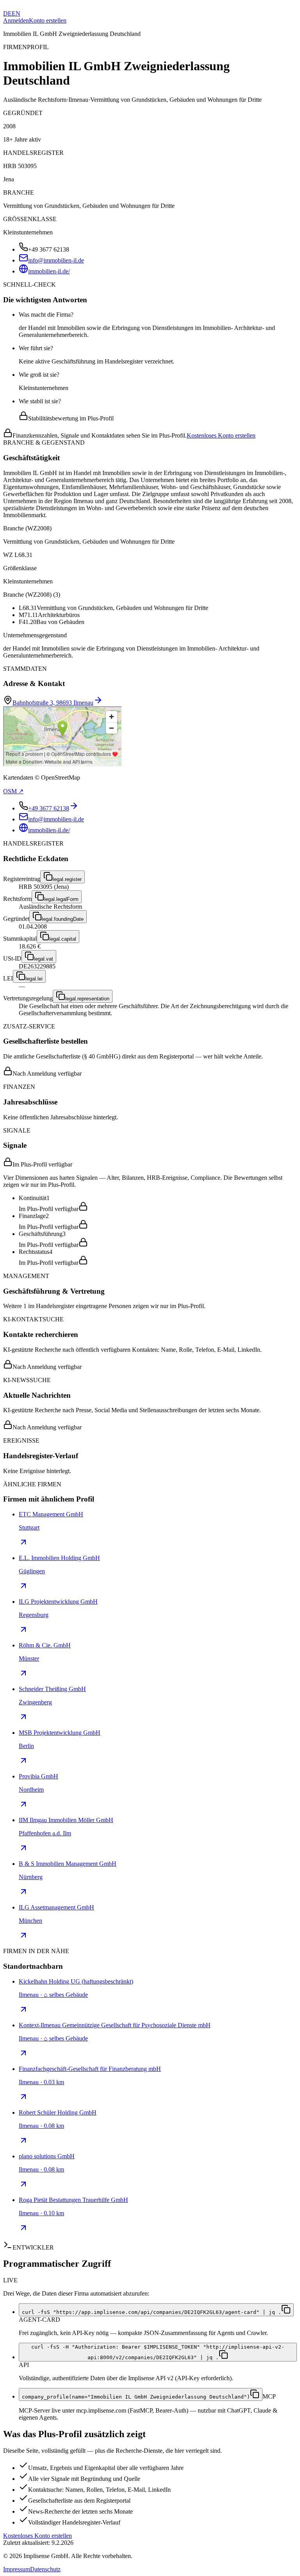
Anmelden (16, 20)
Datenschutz (45, 2569)
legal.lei (34, 979)
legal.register (67, 879)
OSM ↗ (13, 791)
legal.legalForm (61, 899)
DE (7, 13)
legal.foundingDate (63, 919)
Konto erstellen (48, 20)
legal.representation (87, 999)
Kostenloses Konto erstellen (221, 435)
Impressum (17, 2569)
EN (16, 13)
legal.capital (63, 939)
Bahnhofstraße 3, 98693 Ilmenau (53, 703)
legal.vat (44, 959)
